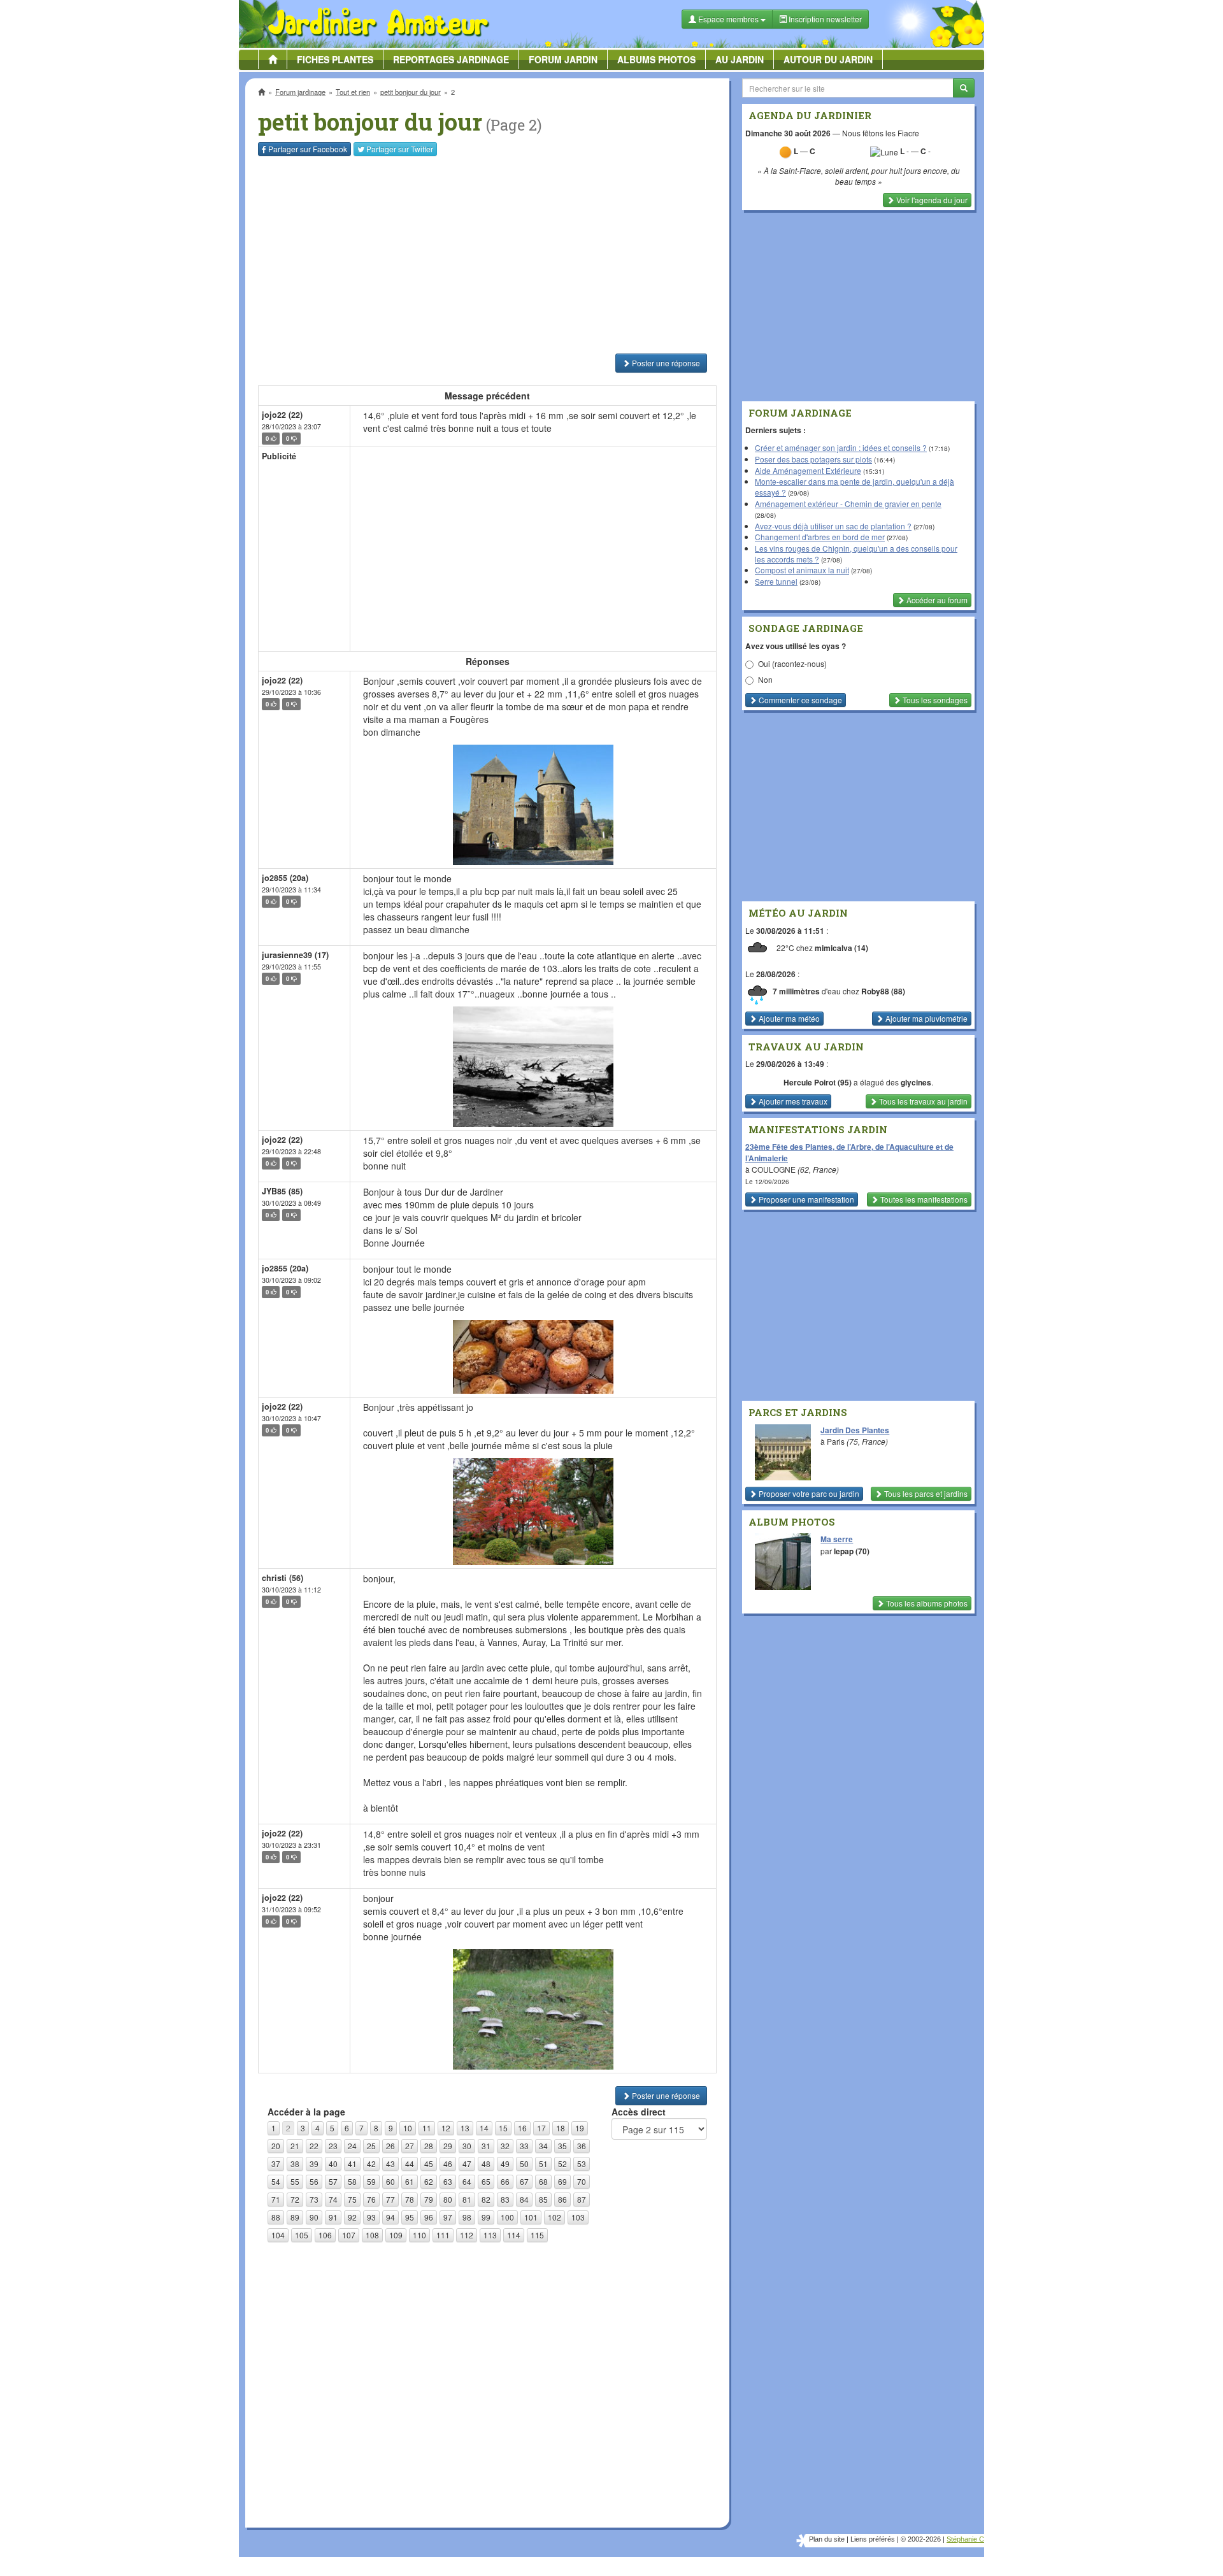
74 (333, 2199)
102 (554, 2217)
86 (562, 2199)
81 (467, 2199)
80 (448, 2199)
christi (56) (283, 1578)
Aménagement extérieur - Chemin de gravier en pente (848, 504)
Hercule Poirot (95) (818, 1082)
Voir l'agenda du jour (931, 200)
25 (371, 2146)
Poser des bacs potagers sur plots (813, 459)
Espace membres (728, 19)
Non (765, 679)
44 (410, 2164)
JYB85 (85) (282, 1191)
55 (295, 2181)
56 (314, 2181)
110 (419, 2235)
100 (507, 2217)
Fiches (335, 59)
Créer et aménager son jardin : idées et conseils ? (841, 447)
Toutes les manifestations (923, 1199)
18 (561, 2128)
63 (448, 2181)
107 (349, 2235)
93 (371, 2217)
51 (543, 2164)
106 (325, 2235)
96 (429, 2217)
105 (302, 2235)
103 (578, 2217)
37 (276, 2164)
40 (333, 2164)
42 (371, 2164)
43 (390, 2164)
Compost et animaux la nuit (802, 570)
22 (314, 2146)
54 (276, 2181)
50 (524, 2164)
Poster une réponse (665, 363)
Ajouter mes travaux (792, 1101)
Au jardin (740, 59)
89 (295, 2217)
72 (295, 2199)
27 (410, 2146)
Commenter (799, 700)
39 (314, 2164)
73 (314, 2199)
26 (390, 2146)
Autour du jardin (828, 59)
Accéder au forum (936, 600)
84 (524, 2199)
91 (333, 2217)
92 (352, 2217)
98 (467, 2217)
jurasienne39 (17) (295, 955)
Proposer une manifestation (805, 1199)
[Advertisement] (490, 255)
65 (486, 2181)
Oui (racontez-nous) (792, 663)
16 (522, 2128)
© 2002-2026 (921, 2539)
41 (352, 2164)
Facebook (308, 149)
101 (531, 2217)
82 (486, 2199)
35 (562, 2146)
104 (278, 2235)
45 (429, 2164)
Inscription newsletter (824, 19)
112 (467, 2235)
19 (580, 2128)
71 (276, 2199)
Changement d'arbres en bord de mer (820, 537)
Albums (656, 59)
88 (276, 2217)
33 (524, 2146)
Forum (563, 59)
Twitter (400, 149)
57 (333, 2181)
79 (429, 2199)
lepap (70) (852, 1551)
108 (372, 2235)
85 (543, 2199)
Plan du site (827, 2539)
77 (390, 2199)
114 (514, 2235)
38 (295, 2164)
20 (276, 2146)
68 (543, 2181)
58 (352, 2181)
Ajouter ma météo (788, 1018)
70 (582, 2181)
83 (505, 2199)
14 (484, 2128)
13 (465, 2128)
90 (314, 2217)
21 (295, 2146)
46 (448, 2164)
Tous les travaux (922, 1101)
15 (503, 2128)
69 (562, 2181)
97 (448, 2217)
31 (486, 2146)
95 (410, 2217)
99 (486, 2217)
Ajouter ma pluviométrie (926, 1018)
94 (390, 2217)
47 (467, 2164)
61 (410, 2181)
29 (448, 2146)
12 (446, 2128)
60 (390, 2181)
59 (371, 2181)
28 (429, 2146)
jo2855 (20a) (285, 878)
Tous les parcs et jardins (925, 1493)
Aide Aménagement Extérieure (808, 470)
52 (562, 2164)
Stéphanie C (965, 2539)
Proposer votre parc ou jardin (808, 1493)
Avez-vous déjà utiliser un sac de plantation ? (833, 526)
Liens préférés (873, 2539)
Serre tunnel (776, 581)
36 (582, 2146)
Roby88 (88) (883, 991)
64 (467, 2181)
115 (537, 2235)
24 (352, 2146)
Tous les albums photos (926, 1603)
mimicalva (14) (841, 948)
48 (486, 2164)
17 (541, 2128)
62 (429, 2181)
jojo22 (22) (282, 415)
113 (490, 2235)
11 (427, 2128)
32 (505, 2146)
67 (524, 2181)
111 (443, 2235)
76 (371, 2199)
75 (352, 2199)
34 (543, 2146)
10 (408, 2128)
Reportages (451, 59)
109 (396, 2235)
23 (333, 2146)
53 (582, 2164)
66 (505, 2181)
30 (467, 2146)
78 (410, 2199)
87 (582, 2199)
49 (505, 2164)
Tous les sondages (934, 700)
